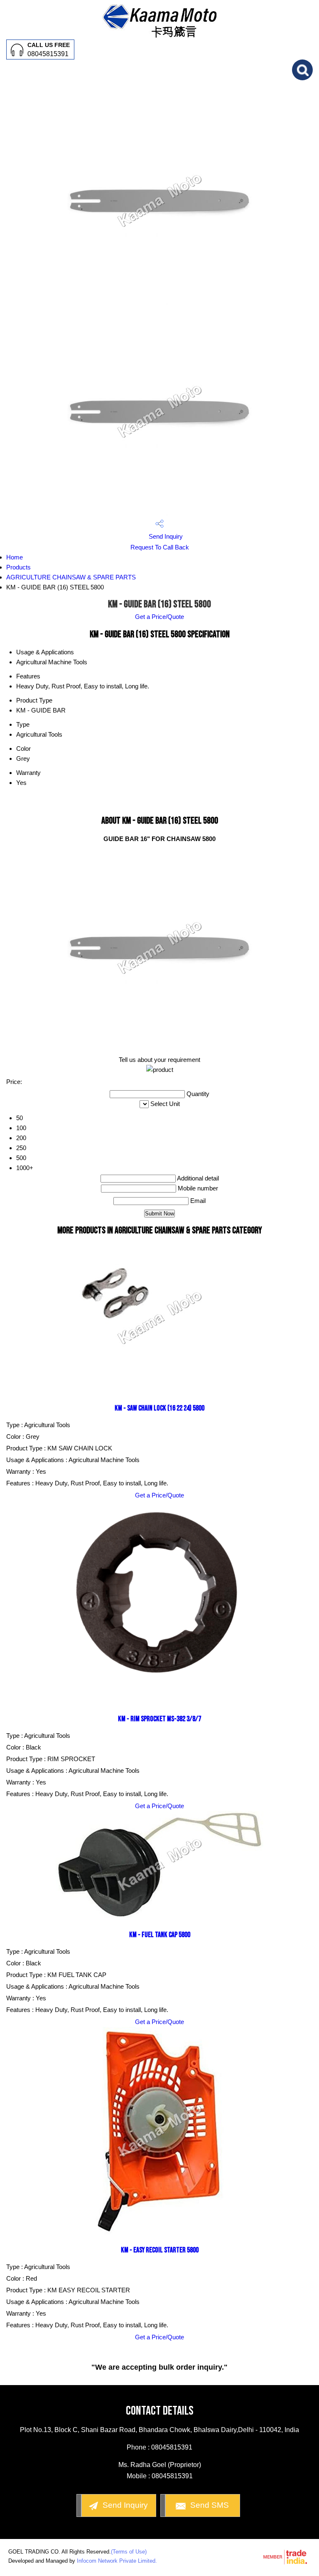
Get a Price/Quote (159, 617)
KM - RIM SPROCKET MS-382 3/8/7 (159, 1719)
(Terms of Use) (129, 2552)
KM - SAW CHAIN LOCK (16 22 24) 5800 (159, 1408)
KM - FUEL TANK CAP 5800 (160, 1935)
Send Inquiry (165, 536)
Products (18, 567)
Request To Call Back (160, 547)
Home (15, 557)
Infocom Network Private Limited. (117, 2561)
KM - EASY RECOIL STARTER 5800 (160, 2250)
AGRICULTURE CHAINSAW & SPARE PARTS (71, 577)
